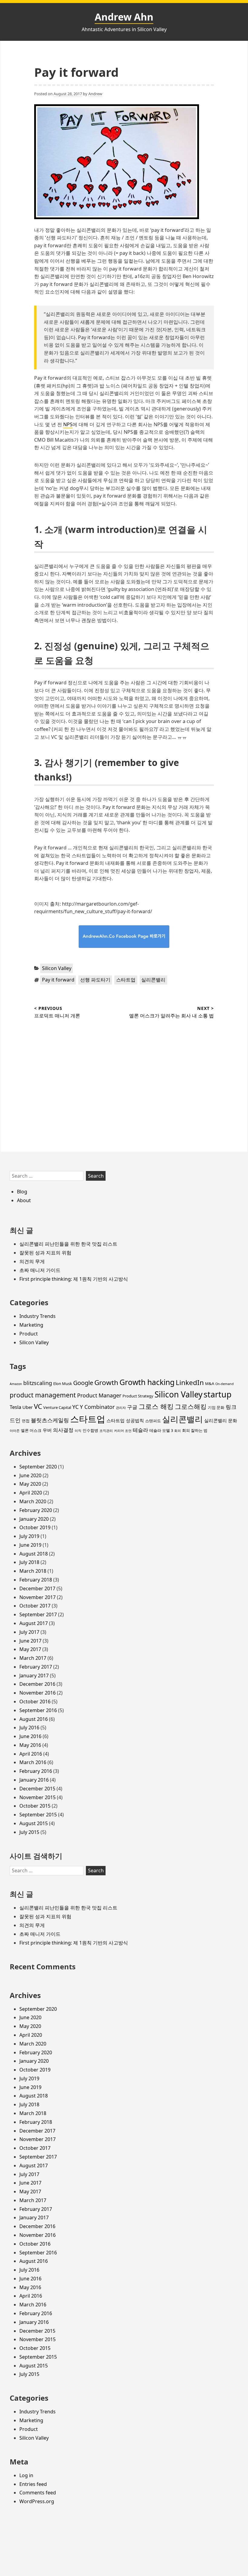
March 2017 (33, 1658)
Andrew (95, 94)
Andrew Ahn (124, 17)
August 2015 (34, 1823)
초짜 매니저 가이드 (40, 1270)
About (24, 1200)
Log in (26, 2475)
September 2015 (38, 1815)
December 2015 (37, 1789)
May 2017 (30, 1649)
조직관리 (106, 1431)
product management (43, 1395)
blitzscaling (38, 1383)
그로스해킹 (191, 1406)
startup (217, 1394)
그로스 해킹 (156, 1406)
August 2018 (34, 1554)
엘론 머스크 (31, 1430)
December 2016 (37, 1684)
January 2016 (34, 1780)
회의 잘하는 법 (195, 1430)
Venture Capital (57, 1407)
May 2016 (30, 1745)
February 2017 (36, 1667)
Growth (106, 1382)
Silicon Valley (57, 968)
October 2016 (35, 1702)
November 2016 (38, 1693)
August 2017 (34, 1623)
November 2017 (38, 1597)
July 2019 (29, 1536)
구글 (132, 1407)
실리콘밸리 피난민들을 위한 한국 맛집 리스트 (68, 1244)
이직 (78, 1431)
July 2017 (29, 1632)
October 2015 (35, 1806)
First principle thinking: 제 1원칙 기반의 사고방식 (74, 1279)
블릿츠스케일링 (50, 1420)
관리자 (121, 1408)
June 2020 (30, 1475)
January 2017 (34, 1676)
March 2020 (33, 1501)
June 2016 (30, 1736)
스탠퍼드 (153, 1421)
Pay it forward (58, 980)
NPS (68, 424)
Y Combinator (97, 1407)
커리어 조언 (123, 1431)
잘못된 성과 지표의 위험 (45, 1253)
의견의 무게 (32, 1261)
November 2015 (38, 1797)
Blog (22, 1192)
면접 (26, 1421)
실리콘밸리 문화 (221, 1420)
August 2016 (34, 1719)
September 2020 (38, 1467)
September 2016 (38, 1710)
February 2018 (36, 1580)
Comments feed (38, 2493)
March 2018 (33, 1571)
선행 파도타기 (95, 980)
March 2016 (33, 1762)
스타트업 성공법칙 (125, 1420)
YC (75, 1407)
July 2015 (29, 1832)
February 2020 (36, 1510)
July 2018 (29, 1562)
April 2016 (31, 1754)
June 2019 (30, 1545)
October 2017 (35, 1606)
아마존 (15, 1431)
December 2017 (37, 1588)
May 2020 (30, 1484)
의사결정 (63, 1430)
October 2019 (35, 1527)
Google (83, 1383)
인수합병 (90, 1430)
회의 (178, 1431)
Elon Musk (63, 1384)
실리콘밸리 (153, 980)
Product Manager (99, 1395)
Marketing (31, 1325)
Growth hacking (147, 1382)
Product (29, 1334)
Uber (28, 1407)
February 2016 (36, 1771)
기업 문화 (216, 1407)
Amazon (16, 1384)
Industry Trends (38, 1316)
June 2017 (30, 1641)
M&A (210, 1384)
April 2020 (31, 1493)
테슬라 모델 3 (161, 1430)
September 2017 (38, 1614)
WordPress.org (37, 2501)
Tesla (15, 1407)
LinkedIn (190, 1382)
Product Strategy (138, 1396)
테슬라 (140, 1430)
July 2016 (29, 1728)
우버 (47, 1430)
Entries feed (33, 2484)
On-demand (225, 1384)
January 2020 (34, 1519)
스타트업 (126, 980)
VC (38, 1406)
